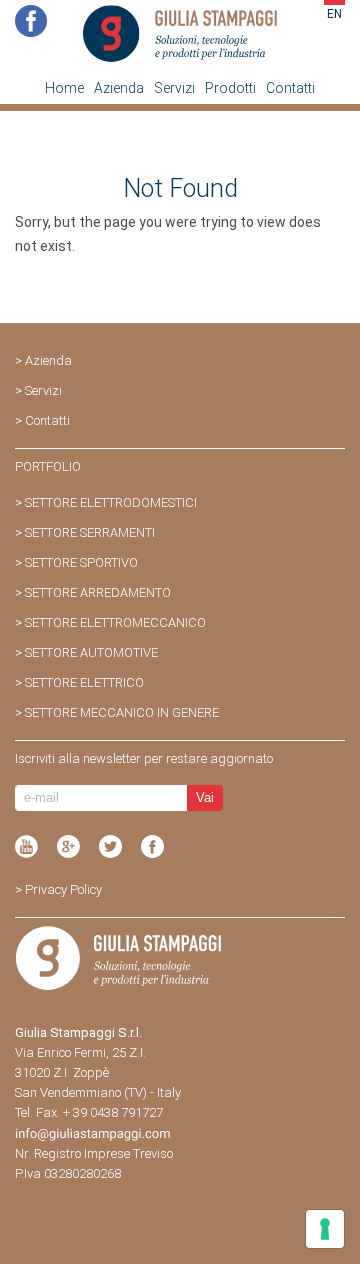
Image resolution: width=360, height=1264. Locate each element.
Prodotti (230, 88)
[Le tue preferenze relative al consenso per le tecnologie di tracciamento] (325, 1229)
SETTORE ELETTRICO (84, 682)
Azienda (119, 88)
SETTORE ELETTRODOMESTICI (111, 502)
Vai (205, 797)
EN (334, 14)
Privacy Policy (63, 889)
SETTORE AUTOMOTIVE (91, 652)
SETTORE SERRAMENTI (90, 532)
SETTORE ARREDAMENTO (98, 592)
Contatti (290, 88)
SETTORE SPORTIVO (81, 562)
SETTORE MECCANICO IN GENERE (122, 712)
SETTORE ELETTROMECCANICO (115, 622)
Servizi (174, 88)
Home (64, 88)
